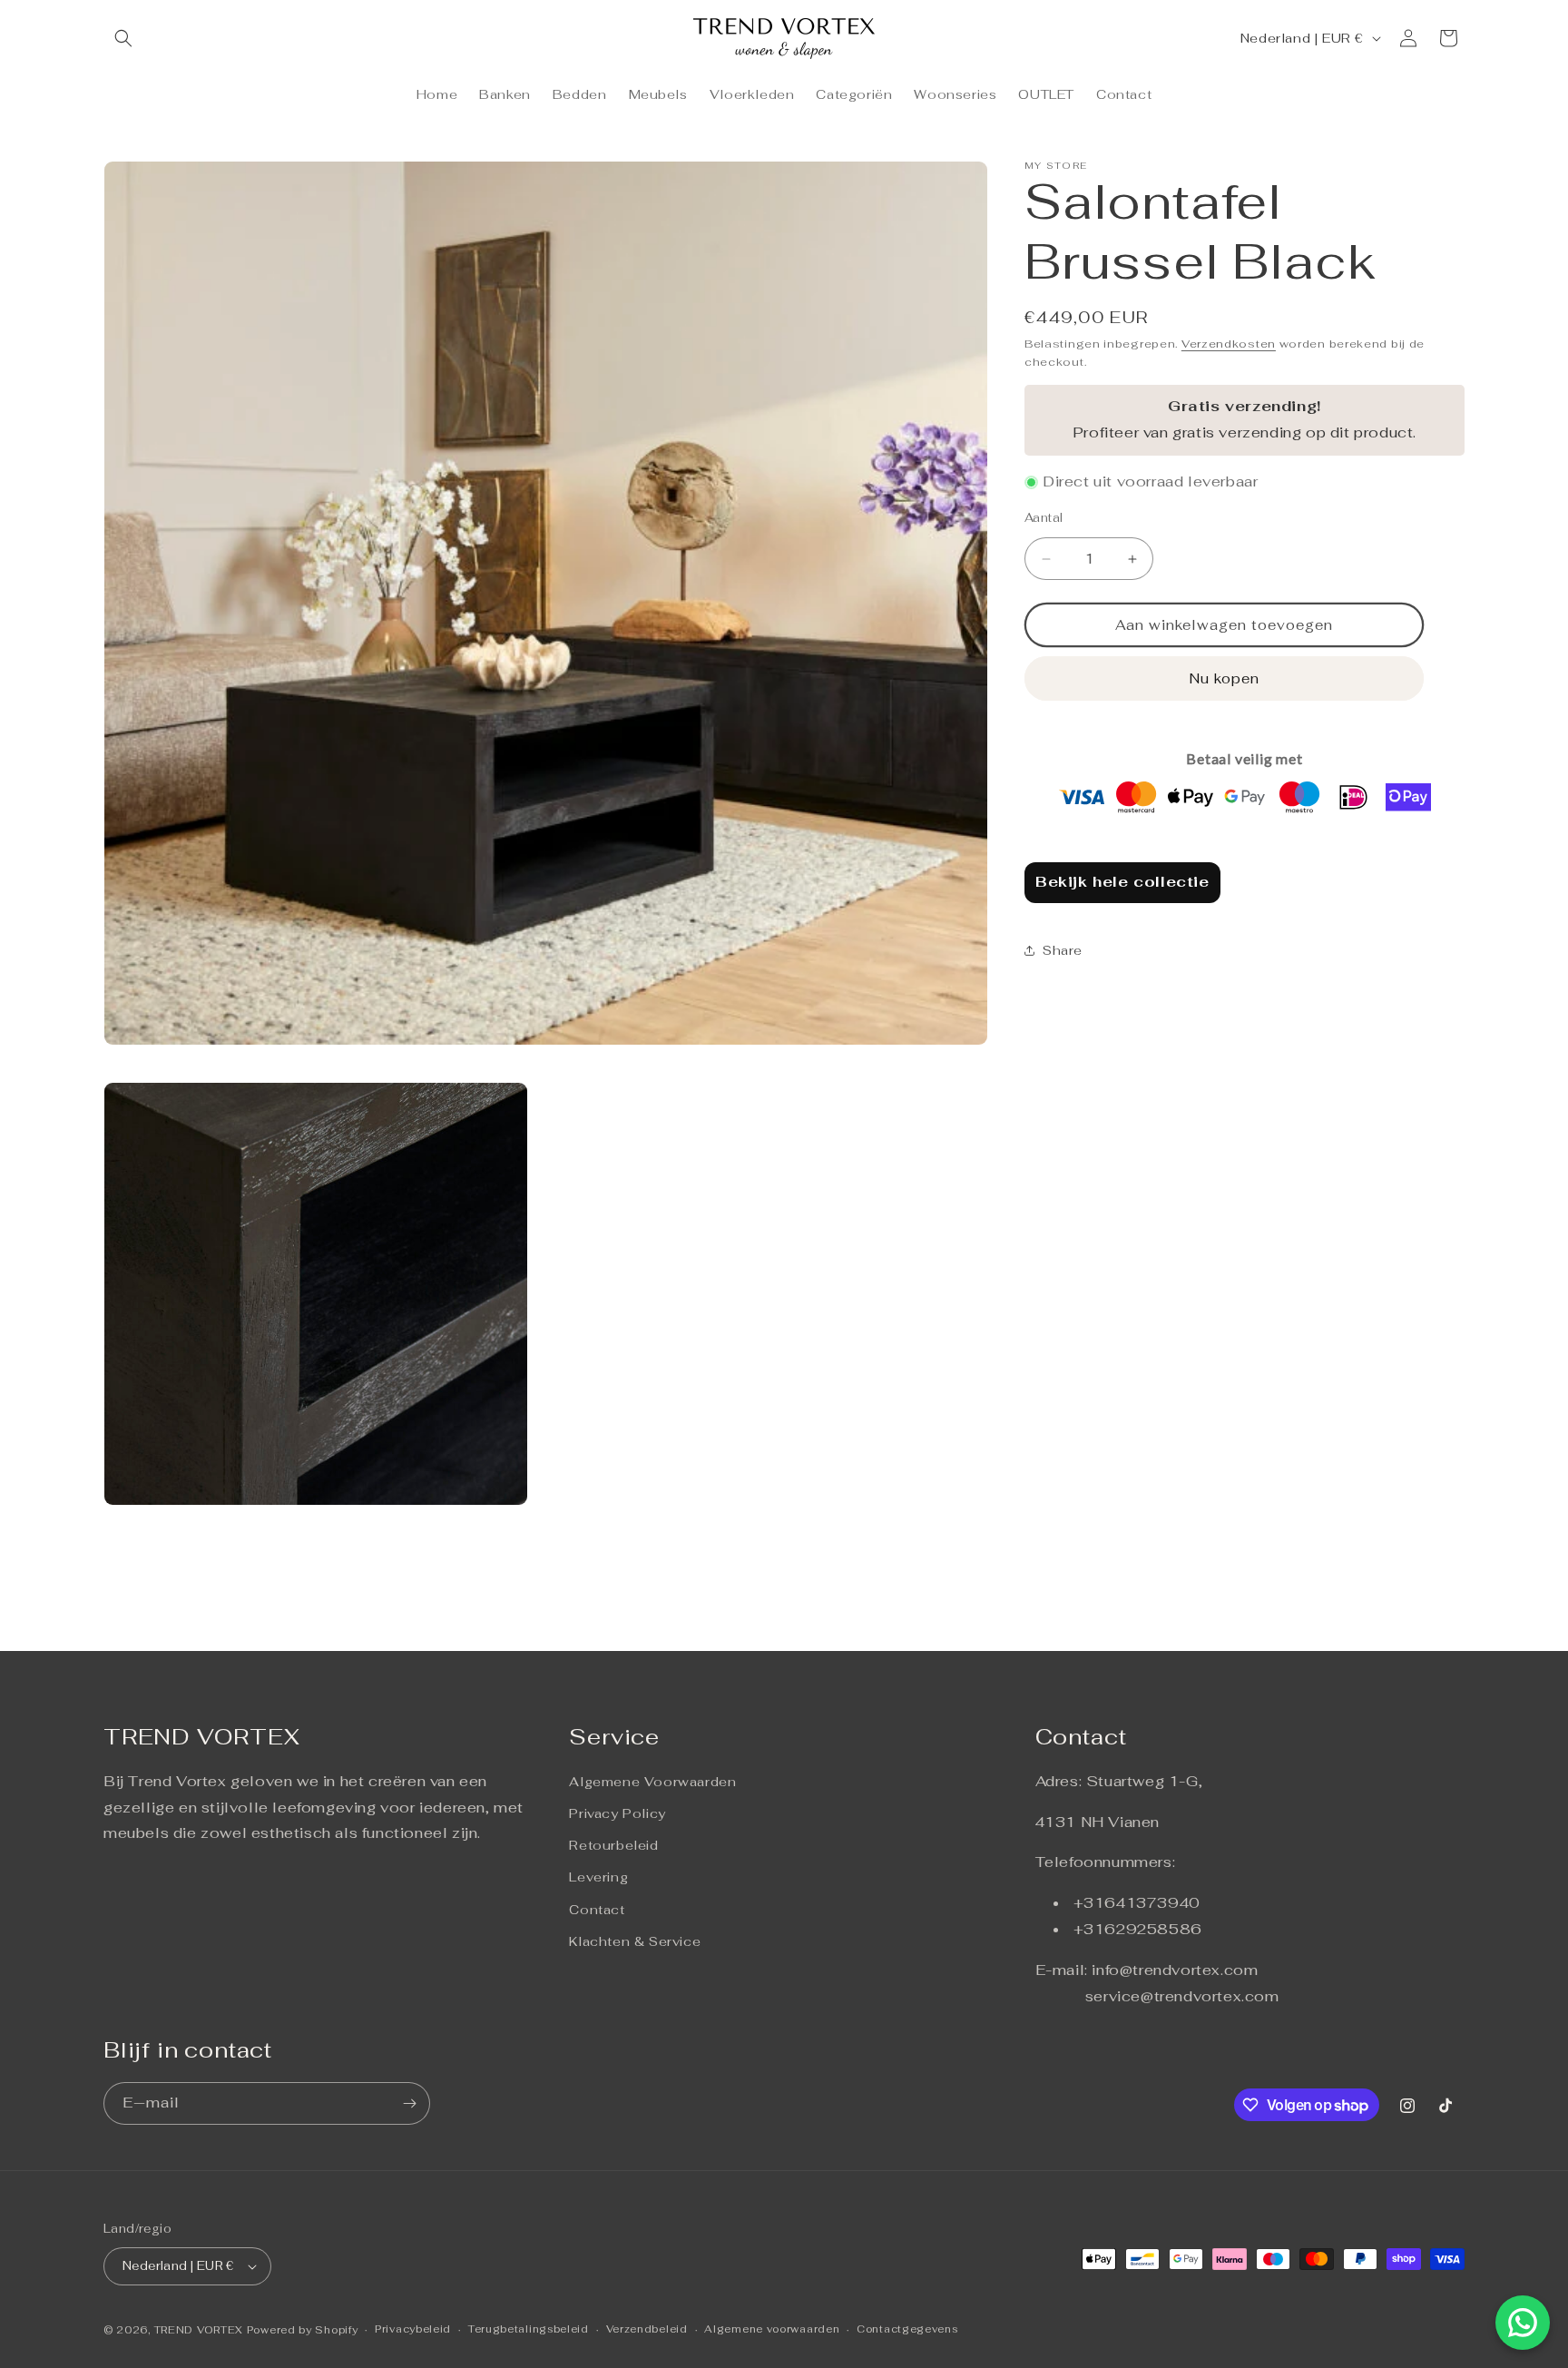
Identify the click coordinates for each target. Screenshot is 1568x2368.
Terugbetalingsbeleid (529, 2329)
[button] (123, 38)
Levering (598, 1877)
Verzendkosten (1229, 344)
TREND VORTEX (199, 2330)
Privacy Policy (617, 1813)
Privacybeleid (413, 2329)
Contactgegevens (907, 2329)
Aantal (1044, 518)
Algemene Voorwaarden (652, 1782)
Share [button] (1063, 950)
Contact (597, 1910)
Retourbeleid (613, 1845)
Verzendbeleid (647, 2329)
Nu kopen (1225, 678)
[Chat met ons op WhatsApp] (1523, 2323)
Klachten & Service (635, 1941)
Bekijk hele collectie (1122, 882)
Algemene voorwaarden (772, 2329)
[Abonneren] (409, 2103)
